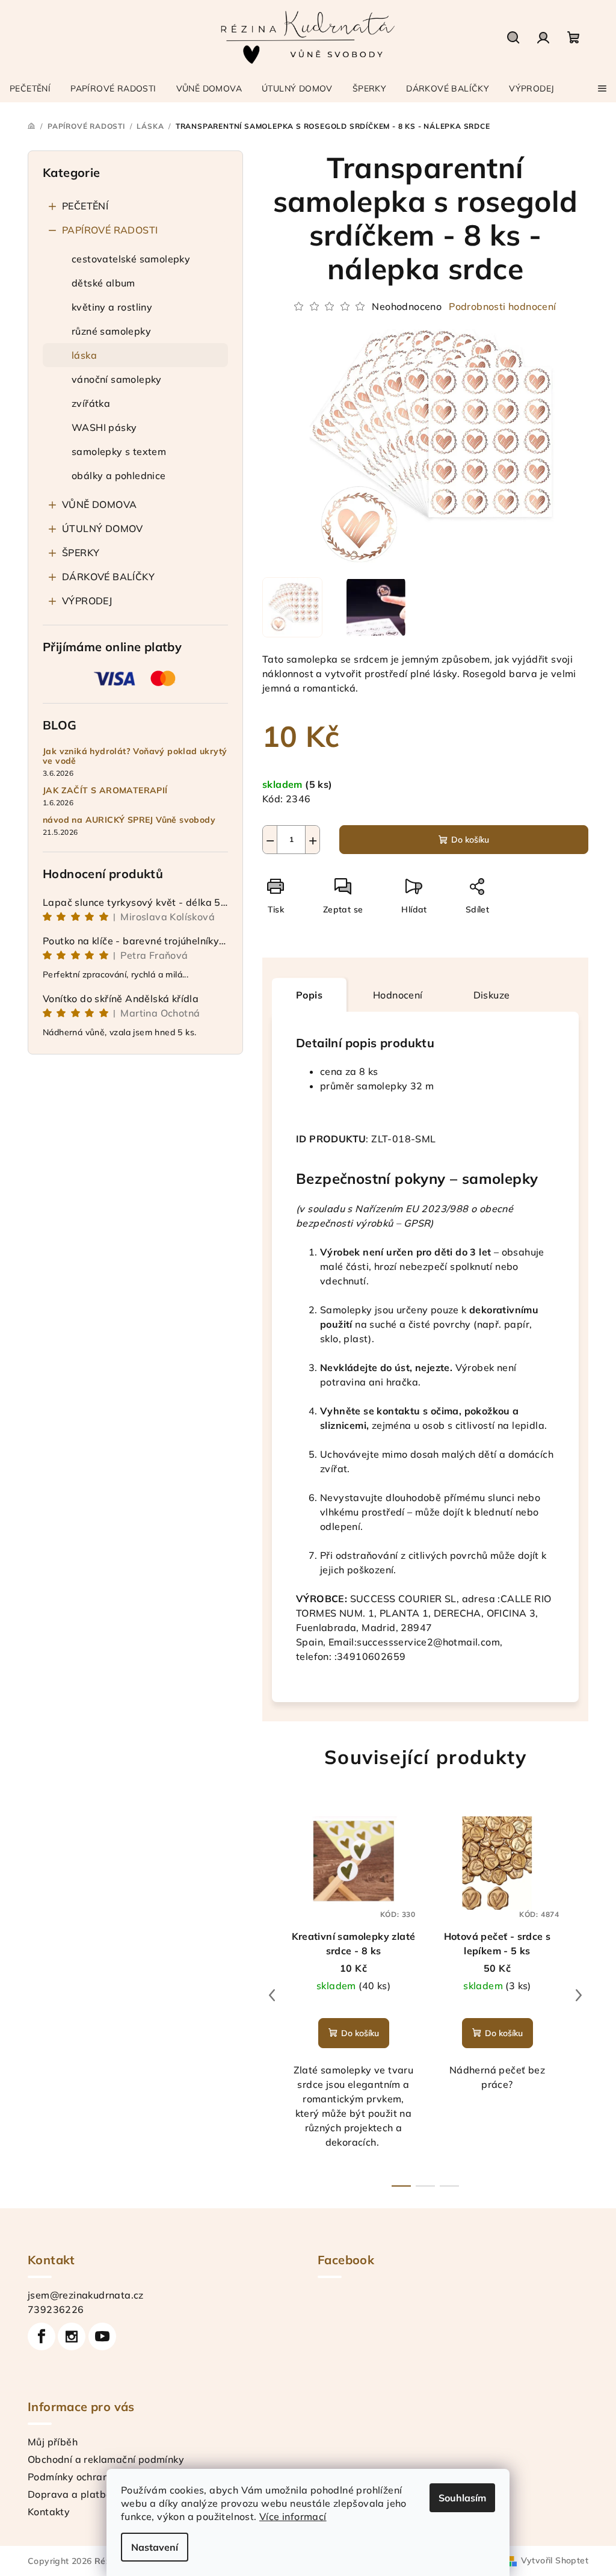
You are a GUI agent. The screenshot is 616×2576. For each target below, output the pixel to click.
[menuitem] (30, 88)
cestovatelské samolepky (131, 259)
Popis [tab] (309, 995)
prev (272, 1995)
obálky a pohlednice (119, 475)
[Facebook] (42, 2336)
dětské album (103, 283)
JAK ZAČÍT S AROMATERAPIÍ (105, 791)
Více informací (293, 2516)
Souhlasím (462, 2498)
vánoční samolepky (117, 379)
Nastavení (155, 2547)
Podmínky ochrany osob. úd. (93, 2477)
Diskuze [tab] (492, 995)
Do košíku (470, 840)
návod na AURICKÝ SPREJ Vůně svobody (129, 820)
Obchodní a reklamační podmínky (106, 2459)
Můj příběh (53, 2442)
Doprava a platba (70, 2494)
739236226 (56, 2309)
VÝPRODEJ (87, 601)
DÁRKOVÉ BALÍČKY (108, 577)
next (579, 1995)
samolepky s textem (119, 451)
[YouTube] (102, 2336)
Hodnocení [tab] (398, 995)
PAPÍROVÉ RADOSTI (110, 230)
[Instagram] (72, 2336)
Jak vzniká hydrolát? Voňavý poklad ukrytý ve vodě (135, 757)
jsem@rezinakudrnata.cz (86, 2295)
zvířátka (91, 403)
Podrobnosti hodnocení (502, 306)
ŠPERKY (81, 553)
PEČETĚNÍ (85, 206)
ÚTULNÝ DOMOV (103, 528)
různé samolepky (111, 331)
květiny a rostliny (112, 307)
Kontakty (49, 2512)
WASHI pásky (104, 427)
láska (84, 355)
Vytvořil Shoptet (555, 2560)
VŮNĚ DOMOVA (99, 504)
